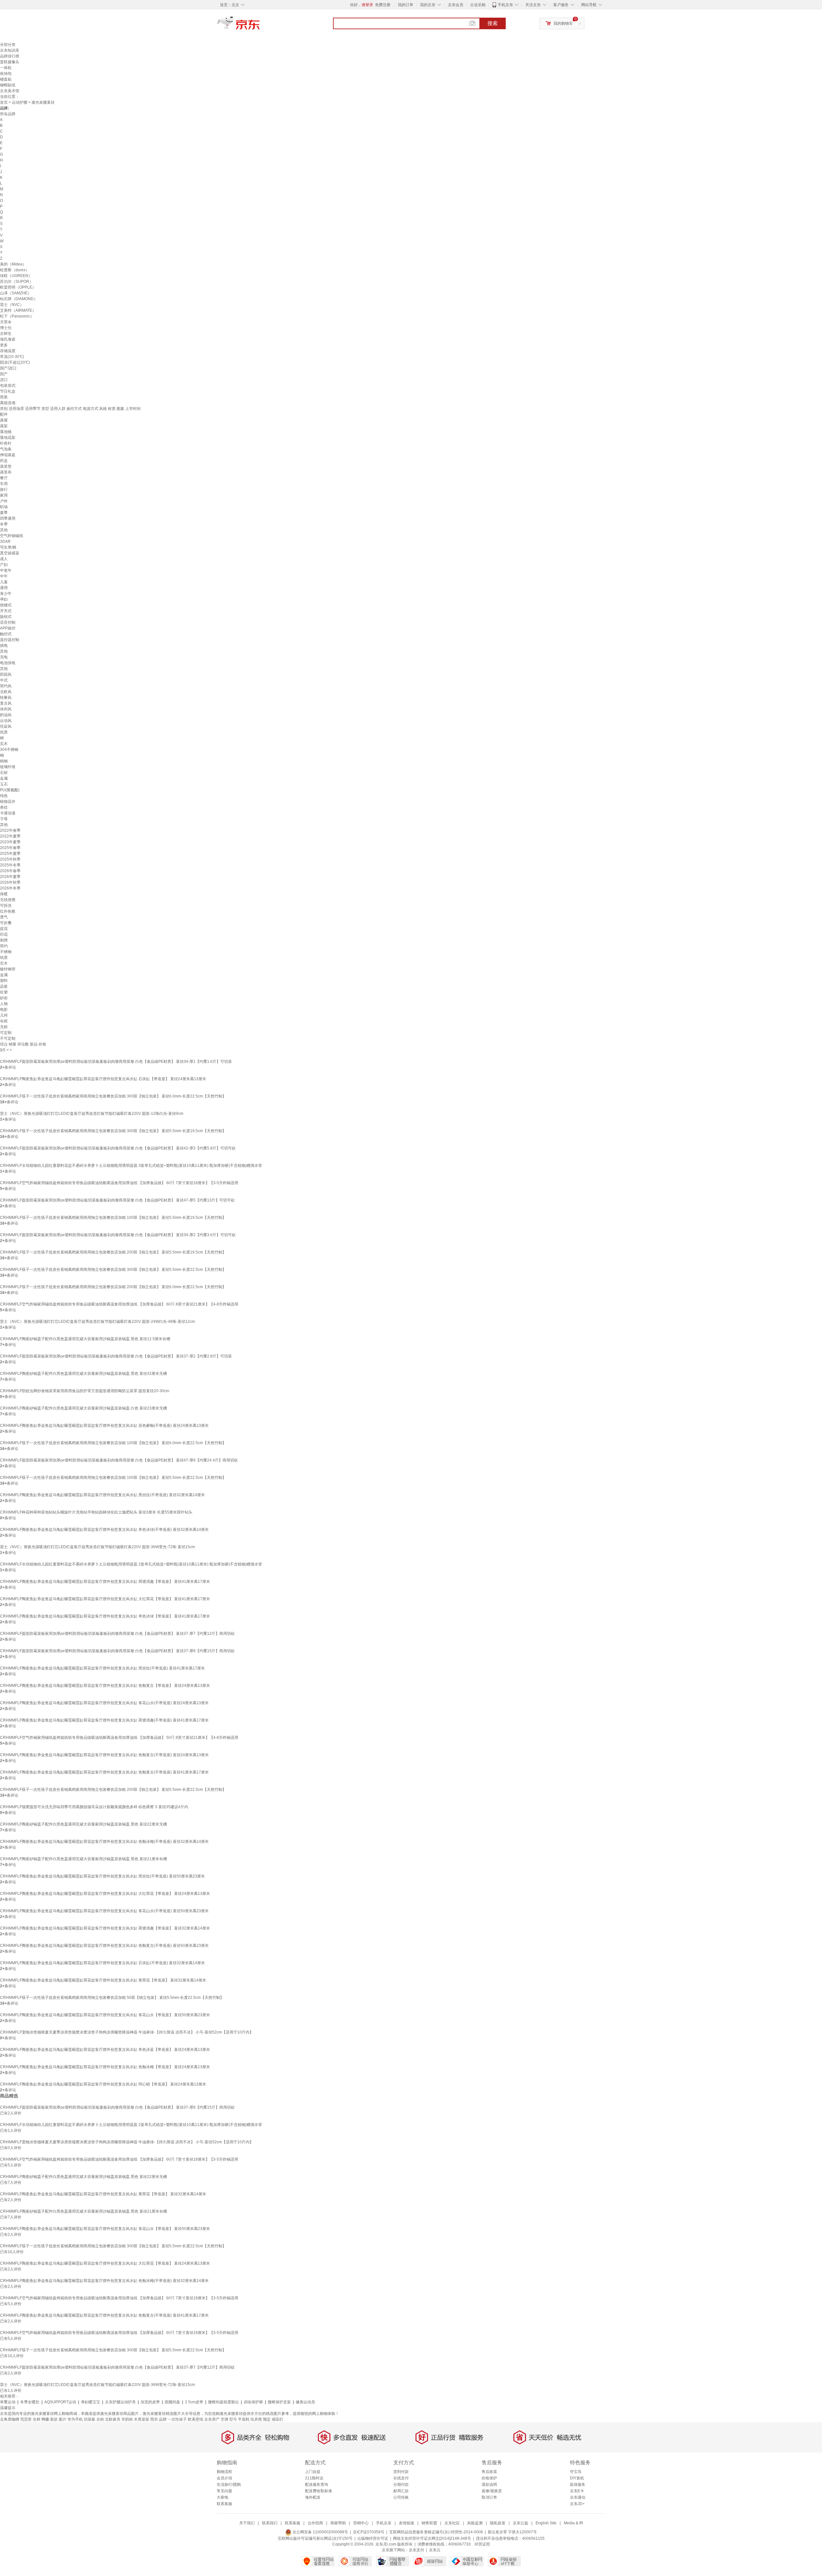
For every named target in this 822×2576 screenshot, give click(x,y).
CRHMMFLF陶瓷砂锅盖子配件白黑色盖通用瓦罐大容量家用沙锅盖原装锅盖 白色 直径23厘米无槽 (83, 1408)
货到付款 (401, 2472)
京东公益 (520, 2523)
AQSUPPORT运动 (60, 2402)
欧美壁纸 (196, 2419)
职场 (4, 507)
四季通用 (8, 518)
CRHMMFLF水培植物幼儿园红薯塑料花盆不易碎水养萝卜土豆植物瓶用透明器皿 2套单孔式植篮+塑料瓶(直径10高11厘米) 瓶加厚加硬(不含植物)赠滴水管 (131, 1564)
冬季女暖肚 (30, 2402)
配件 (4, 414)
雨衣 (154, 2419)
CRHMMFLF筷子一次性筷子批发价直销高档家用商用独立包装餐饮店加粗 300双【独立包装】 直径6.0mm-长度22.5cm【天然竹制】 (113, 1096)
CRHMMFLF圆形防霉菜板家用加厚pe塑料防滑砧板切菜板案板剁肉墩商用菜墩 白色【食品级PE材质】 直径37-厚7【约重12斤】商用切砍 (117, 1634)
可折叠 (6, 923)
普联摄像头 (10, 62)
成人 (4, 559)
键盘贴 (6, 79)
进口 (4, 380)
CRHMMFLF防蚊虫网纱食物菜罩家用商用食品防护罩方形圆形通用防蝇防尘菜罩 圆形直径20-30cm (85, 1391)
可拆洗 (6, 906)
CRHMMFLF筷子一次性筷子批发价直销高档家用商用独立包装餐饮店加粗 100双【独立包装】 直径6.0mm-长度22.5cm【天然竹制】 (113, 1443)
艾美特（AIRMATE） (18, 310)
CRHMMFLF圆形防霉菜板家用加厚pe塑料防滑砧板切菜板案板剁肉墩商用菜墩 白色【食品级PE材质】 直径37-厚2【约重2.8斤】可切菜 (116, 1356)
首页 (4, 102)
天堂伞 (6, 322)
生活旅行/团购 (229, 2485)
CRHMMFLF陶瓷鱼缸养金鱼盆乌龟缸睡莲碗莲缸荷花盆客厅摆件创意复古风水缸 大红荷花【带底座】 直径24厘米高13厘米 (105, 1894)
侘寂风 (6, 726)
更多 (4, 345)
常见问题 (224, 2491)
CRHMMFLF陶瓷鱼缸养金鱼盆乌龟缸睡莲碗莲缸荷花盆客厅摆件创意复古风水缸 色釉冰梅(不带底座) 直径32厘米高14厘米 (104, 1842)
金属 (4, 778)
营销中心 (361, 2523)
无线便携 (8, 900)
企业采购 (478, 5)
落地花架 (8, 438)
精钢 (4, 761)
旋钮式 (6, 617)
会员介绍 (224, 2478)
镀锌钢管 (8, 969)
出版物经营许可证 (373, 2538)
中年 (4, 576)
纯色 (4, 796)
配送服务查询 (317, 2485)
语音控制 (8, 622)
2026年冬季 (10, 888)
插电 (4, 646)
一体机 (6, 68)
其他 (4, 530)
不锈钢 (6, 952)
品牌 (163, 2419)
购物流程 (224, 2472)
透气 (4, 917)
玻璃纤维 (8, 767)
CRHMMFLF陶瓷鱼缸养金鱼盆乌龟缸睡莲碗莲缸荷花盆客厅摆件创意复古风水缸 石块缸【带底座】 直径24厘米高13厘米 (103, 1079)
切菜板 (90, 2419)
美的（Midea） (13, 264)
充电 (4, 657)
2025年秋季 (10, 859)
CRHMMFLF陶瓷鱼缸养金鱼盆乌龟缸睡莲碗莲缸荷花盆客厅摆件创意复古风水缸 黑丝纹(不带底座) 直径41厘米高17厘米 (102, 1668)
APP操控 (8, 628)
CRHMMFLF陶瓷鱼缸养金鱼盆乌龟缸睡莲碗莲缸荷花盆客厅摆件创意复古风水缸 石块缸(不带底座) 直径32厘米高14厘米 (102, 1963)
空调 (224, 2419)
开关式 (6, 611)
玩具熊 (256, 2419)
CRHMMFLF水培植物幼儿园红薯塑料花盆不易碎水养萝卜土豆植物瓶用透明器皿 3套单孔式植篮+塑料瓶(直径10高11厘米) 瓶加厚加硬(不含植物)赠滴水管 (131, 1166)
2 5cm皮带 (194, 2402)
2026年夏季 (10, 877)
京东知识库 (10, 50)
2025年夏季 (10, 854)
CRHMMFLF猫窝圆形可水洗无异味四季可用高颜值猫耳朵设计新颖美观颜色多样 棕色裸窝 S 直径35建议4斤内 (94, 1807)
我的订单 (406, 5)
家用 (4, 495)
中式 (4, 680)
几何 (4, 1015)
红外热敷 (8, 911)
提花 (4, 929)
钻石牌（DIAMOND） (19, 299)
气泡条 (6, 449)
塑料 (4, 981)
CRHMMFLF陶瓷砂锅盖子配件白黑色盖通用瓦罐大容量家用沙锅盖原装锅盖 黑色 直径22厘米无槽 (83, 1824)
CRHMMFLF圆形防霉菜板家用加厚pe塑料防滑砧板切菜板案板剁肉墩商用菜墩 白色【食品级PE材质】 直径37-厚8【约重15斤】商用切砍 (117, 1651)
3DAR (5, 542)
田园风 (6, 674)
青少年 (6, 594)
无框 (4, 1027)
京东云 (435, 2550)
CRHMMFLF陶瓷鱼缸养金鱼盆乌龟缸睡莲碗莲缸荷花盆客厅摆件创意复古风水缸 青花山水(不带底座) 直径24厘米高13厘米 (104, 1703)
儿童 (4, 582)
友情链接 (407, 2523)
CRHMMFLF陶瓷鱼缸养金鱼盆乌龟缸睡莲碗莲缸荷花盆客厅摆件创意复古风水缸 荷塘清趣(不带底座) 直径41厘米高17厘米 (104, 1720)
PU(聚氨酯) (10, 790)
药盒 (4, 461)
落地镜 (6, 432)
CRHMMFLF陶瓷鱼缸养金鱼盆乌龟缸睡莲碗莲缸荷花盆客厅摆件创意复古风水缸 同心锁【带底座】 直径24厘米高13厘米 (103, 2084)
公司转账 (401, 2497)
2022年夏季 (10, 836)
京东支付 (416, 2550)
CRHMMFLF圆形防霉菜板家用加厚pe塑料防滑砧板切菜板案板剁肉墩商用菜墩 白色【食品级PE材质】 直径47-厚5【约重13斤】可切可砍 (117, 1200)
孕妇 (4, 599)
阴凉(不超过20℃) (15, 362)
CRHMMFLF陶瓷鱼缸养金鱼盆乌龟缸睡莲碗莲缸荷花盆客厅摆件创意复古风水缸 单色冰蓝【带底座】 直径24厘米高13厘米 (105, 2050)
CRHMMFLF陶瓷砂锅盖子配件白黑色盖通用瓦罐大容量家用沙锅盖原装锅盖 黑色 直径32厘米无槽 (83, 1374)
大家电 (223, 2497)
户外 (4, 501)
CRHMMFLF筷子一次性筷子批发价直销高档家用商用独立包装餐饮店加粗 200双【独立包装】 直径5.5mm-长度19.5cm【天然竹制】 (113, 1252)
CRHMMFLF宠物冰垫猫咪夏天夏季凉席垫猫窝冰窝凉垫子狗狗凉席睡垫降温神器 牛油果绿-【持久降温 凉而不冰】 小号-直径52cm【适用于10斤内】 (127, 2032)
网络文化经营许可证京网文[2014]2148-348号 (432, 2538)
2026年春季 (10, 871)
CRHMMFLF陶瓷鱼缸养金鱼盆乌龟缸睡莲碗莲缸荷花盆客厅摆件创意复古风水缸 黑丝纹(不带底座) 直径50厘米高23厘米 (102, 1876)
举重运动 (8, 2402)
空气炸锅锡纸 (12, 536)
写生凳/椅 (8, 547)
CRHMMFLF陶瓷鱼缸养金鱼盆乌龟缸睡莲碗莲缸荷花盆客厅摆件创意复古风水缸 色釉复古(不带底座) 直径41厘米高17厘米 (104, 1772)
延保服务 (578, 2485)
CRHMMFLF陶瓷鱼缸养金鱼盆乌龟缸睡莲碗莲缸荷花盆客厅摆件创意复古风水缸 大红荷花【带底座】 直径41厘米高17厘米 (105, 1599)
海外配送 (313, 2497)
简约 (4, 946)
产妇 (4, 565)
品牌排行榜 (10, 56)
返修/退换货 (492, 2491)
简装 (4, 397)
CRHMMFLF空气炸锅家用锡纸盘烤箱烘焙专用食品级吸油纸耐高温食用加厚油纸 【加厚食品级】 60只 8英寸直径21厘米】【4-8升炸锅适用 (119, 1304)
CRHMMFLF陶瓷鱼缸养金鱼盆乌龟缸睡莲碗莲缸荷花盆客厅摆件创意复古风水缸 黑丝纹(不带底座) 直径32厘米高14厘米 (102, 1495)
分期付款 (401, 2485)
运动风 (6, 721)
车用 (4, 484)
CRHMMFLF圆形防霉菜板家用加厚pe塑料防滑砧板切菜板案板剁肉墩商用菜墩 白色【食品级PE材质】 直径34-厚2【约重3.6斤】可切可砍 (118, 1235)
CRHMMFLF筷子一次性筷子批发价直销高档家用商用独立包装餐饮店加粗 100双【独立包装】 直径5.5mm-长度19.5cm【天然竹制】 (113, 1218)
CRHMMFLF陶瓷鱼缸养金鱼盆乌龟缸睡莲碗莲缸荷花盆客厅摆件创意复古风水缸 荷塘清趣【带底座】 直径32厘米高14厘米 (105, 1928)
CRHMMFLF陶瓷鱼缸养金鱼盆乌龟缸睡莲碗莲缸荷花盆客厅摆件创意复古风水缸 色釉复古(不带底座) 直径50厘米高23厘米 (104, 1946)
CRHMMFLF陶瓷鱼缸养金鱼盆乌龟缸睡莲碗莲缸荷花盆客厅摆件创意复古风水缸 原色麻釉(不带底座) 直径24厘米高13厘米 (104, 1426)
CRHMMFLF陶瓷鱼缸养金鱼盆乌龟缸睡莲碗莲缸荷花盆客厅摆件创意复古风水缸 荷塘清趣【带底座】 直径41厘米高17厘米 (105, 1582)
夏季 (4, 513)
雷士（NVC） (12, 305)
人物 (4, 1004)
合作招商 (315, 2523)
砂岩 (4, 998)
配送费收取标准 (319, 2491)
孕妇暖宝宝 (91, 2402)
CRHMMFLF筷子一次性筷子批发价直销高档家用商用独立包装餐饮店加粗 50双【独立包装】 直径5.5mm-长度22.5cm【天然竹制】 (112, 1998)
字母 (4, 819)
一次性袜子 (177, 2419)
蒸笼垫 (6, 466)
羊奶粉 (127, 2419)
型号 (233, 2419)
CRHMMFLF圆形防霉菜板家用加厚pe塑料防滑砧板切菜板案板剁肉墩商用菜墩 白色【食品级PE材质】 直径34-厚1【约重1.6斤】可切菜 (116, 1062)
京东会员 (456, 5)
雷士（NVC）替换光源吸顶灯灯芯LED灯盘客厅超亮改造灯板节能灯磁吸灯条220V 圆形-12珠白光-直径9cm (92, 1114)
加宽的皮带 (150, 2402)
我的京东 (428, 5)
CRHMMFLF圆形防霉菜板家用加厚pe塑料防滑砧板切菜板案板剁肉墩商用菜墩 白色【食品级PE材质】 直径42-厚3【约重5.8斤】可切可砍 (118, 1148)
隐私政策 (498, 2523)
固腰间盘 (172, 2402)
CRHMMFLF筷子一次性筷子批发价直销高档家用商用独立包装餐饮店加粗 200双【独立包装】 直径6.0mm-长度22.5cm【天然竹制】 (113, 1287)
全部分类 (8, 45)
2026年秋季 (10, 882)
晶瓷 (4, 986)
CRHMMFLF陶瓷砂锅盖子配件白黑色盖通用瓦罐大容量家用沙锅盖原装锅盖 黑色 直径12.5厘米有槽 (85, 1339)
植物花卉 (8, 802)
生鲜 (37, 2419)
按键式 (6, 605)
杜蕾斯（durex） (15, 270)
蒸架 (4, 426)
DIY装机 (577, 2478)
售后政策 (489, 2472)
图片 (63, 2419)
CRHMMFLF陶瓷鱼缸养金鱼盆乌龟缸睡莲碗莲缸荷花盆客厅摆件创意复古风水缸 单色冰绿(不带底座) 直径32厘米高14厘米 (104, 1530)
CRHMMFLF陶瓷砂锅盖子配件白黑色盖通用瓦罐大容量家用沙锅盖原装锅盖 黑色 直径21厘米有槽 (83, 1859)
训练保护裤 (253, 2402)
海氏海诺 (8, 339)
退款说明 (489, 2485)
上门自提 (313, 2472)
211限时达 (314, 2478)
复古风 (6, 703)
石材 (4, 773)
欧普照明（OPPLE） (18, 287)
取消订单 (489, 2497)
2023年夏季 (10, 842)
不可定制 (8, 1038)
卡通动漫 (8, 813)
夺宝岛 (576, 2472)
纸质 (4, 732)
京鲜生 (6, 334)
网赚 (45, 2419)
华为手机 (75, 2419)
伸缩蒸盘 (8, 455)
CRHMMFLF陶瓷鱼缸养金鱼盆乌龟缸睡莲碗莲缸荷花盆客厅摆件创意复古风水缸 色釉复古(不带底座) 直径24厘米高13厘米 (104, 1755)
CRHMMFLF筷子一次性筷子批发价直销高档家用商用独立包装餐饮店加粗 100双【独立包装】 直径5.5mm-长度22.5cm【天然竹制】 (113, 1478)
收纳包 (6, 74)
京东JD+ (577, 2504)
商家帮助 (338, 2523)
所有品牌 (8, 114)
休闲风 (6, 709)
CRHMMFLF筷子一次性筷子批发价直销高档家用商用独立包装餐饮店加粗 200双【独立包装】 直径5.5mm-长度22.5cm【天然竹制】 (113, 1790)
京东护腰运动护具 (120, 2402)
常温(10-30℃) (12, 357)
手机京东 (505, 5)
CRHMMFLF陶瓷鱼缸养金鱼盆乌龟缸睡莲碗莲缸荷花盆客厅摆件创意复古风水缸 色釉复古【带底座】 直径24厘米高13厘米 (105, 1686)
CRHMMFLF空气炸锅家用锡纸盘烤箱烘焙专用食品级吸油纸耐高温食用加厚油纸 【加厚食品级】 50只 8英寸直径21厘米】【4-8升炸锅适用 (119, 1738)
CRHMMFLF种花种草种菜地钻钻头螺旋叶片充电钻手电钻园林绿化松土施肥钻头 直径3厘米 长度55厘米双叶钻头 (96, 1512)
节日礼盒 (8, 391)
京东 (260, 26)
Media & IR (573, 2523)
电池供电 (8, 663)
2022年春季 (10, 830)
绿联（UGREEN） (16, 276)
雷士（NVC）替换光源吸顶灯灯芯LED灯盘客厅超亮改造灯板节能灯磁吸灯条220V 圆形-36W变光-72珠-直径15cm (97, 1547)
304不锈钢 (9, 750)
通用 (4, 588)
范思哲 (26, 2419)
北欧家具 (113, 2419)
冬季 (4, 524)
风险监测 (475, 2523)
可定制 (6, 1033)
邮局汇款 (401, 2491)
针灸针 (6, 443)
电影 (4, 1010)
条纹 (4, 807)
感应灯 (277, 2419)
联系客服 (224, 2504)
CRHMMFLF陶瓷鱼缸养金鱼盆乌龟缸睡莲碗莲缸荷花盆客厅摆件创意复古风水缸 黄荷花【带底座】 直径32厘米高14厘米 (103, 1980)
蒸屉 (4, 420)
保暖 (4, 894)
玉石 (4, 784)
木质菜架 (142, 2419)
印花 (4, 934)
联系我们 (270, 2523)
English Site (546, 2523)
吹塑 (4, 992)
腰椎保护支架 (279, 2402)
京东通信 (578, 2497)
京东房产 (212, 2419)
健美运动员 (305, 2402)
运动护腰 (20, 102)
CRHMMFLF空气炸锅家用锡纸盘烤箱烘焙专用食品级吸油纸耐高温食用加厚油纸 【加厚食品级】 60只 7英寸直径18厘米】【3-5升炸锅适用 (119, 1183)
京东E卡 (577, 2491)
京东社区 (452, 2523)
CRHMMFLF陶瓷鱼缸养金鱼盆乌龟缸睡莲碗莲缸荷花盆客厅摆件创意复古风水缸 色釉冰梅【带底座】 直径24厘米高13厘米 (105, 2067)
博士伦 (6, 328)
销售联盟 (429, 2523)
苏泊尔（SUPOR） (17, 282)
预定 (267, 2419)
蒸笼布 (6, 472)
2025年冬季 (10, 865)
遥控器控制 (10, 640)
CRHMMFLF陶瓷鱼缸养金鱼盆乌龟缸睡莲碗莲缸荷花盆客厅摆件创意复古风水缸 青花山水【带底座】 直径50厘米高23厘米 (105, 2015)
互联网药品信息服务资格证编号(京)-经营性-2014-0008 (436, 2532)
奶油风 (6, 715)
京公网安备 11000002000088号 (320, 2532)
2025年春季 (10, 848)
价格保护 (489, 2478)
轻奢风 (6, 698)
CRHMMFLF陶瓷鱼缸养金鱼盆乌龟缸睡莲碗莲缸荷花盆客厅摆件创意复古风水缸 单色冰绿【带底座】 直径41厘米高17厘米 (105, 1616)
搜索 (493, 23)
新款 (54, 2419)
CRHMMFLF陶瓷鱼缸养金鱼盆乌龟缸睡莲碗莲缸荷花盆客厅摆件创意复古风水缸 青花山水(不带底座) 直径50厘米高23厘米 (104, 1911)
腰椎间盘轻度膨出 (223, 2402)
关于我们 (247, 2523)
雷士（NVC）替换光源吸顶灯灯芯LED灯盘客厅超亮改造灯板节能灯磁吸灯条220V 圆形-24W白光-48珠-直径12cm (97, 1322)
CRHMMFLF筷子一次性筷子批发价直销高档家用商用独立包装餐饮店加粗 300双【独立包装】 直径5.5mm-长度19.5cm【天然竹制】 (113, 1131)
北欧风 (6, 692)
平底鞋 (244, 2419)
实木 (4, 744)
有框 (4, 1021)
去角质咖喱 (10, 2419)
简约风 (6, 686)
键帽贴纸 (8, 85)
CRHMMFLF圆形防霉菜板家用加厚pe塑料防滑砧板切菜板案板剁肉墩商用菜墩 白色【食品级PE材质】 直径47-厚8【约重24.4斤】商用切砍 (119, 1460)
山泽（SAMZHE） (16, 293)
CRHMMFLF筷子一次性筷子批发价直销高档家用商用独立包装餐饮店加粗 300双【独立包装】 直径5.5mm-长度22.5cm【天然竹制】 (113, 1270)
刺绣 (4, 940)
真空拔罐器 (10, 553)
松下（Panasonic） (17, 316)
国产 (4, 374)
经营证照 (482, 2544)
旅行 (4, 490)
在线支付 (401, 2478)
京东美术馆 (10, 91)
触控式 (6, 634)
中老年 (6, 570)
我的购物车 (563, 23)
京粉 (100, 2419)
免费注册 (383, 5)
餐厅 (4, 478)
